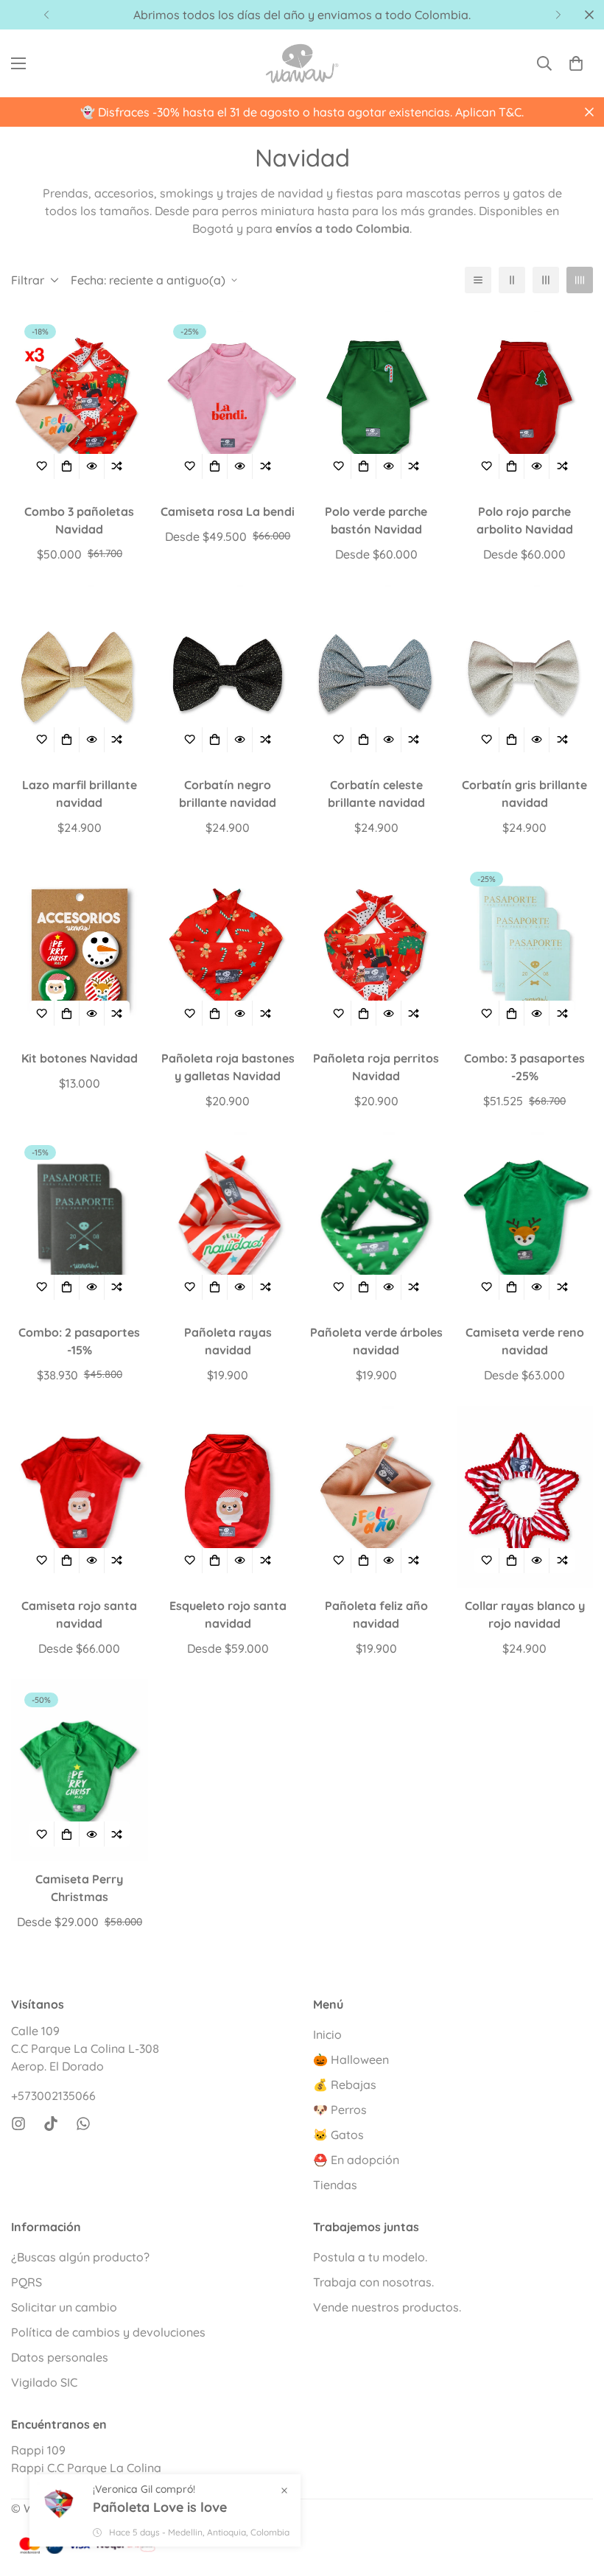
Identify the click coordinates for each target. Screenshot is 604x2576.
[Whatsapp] (83, 2124)
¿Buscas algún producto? (80, 2257)
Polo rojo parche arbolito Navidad (525, 520)
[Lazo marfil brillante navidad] (80, 676)
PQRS (27, 2282)
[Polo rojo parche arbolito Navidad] (525, 402)
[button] (576, 63)
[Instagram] (18, 2124)
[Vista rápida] (92, 466)
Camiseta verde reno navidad (525, 1341)
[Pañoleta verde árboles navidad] (376, 1223)
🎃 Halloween (351, 2059)
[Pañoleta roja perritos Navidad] (376, 949)
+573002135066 (53, 2096)
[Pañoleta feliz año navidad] (376, 1497)
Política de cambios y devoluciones (108, 2332)
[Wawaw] (302, 63)
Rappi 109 (38, 2450)
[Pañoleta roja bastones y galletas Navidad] (228, 949)
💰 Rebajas (345, 2085)
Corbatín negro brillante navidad (228, 794)
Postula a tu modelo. (370, 2257)
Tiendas (335, 2185)
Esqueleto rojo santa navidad (228, 1614)
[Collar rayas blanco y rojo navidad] (525, 1497)
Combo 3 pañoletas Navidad (79, 520)
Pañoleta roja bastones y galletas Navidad (228, 1067)
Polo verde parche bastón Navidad (376, 520)
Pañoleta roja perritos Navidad (376, 1067)
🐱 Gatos (338, 2135)
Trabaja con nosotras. (373, 2282)
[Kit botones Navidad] (80, 949)
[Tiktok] (51, 2124)
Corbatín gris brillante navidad (524, 794)
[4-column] (580, 280)
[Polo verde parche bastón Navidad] (376, 402)
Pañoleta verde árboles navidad (376, 1341)
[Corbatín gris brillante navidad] (525, 676)
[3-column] (546, 280)
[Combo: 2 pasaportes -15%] (80, 1223)
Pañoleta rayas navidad (228, 1341)
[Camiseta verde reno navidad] (525, 1223)
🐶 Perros (340, 2110)
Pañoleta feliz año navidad (376, 1614)
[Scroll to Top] (575, 2496)
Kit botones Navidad (80, 1058)
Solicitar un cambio (64, 2307)
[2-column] (512, 280)
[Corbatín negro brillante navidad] (228, 676)
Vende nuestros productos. (387, 2307)
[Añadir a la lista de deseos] (42, 466)
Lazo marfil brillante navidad (80, 794)
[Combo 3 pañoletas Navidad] (80, 402)
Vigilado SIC (44, 2382)
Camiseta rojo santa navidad (79, 1614)
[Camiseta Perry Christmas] (80, 1770)
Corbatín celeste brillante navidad (376, 794)
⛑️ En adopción (356, 2160)
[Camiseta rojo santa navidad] (80, 1497)
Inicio (327, 2034)
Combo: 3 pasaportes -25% (524, 1067)
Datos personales (60, 2357)
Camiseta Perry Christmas (79, 1888)
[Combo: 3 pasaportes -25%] (525, 949)
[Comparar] (117, 466)
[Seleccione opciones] (67, 466)
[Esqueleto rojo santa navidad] (228, 1497)
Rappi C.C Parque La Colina (86, 2468)
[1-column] (478, 280)
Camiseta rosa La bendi (228, 511)
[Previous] (46, 15)
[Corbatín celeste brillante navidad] (376, 676)
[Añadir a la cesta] (67, 1013)
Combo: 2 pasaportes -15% (79, 1341)
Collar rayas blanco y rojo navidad (525, 1614)
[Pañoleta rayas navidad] (228, 1223)
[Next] (558, 15)
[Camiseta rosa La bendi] (228, 402)
